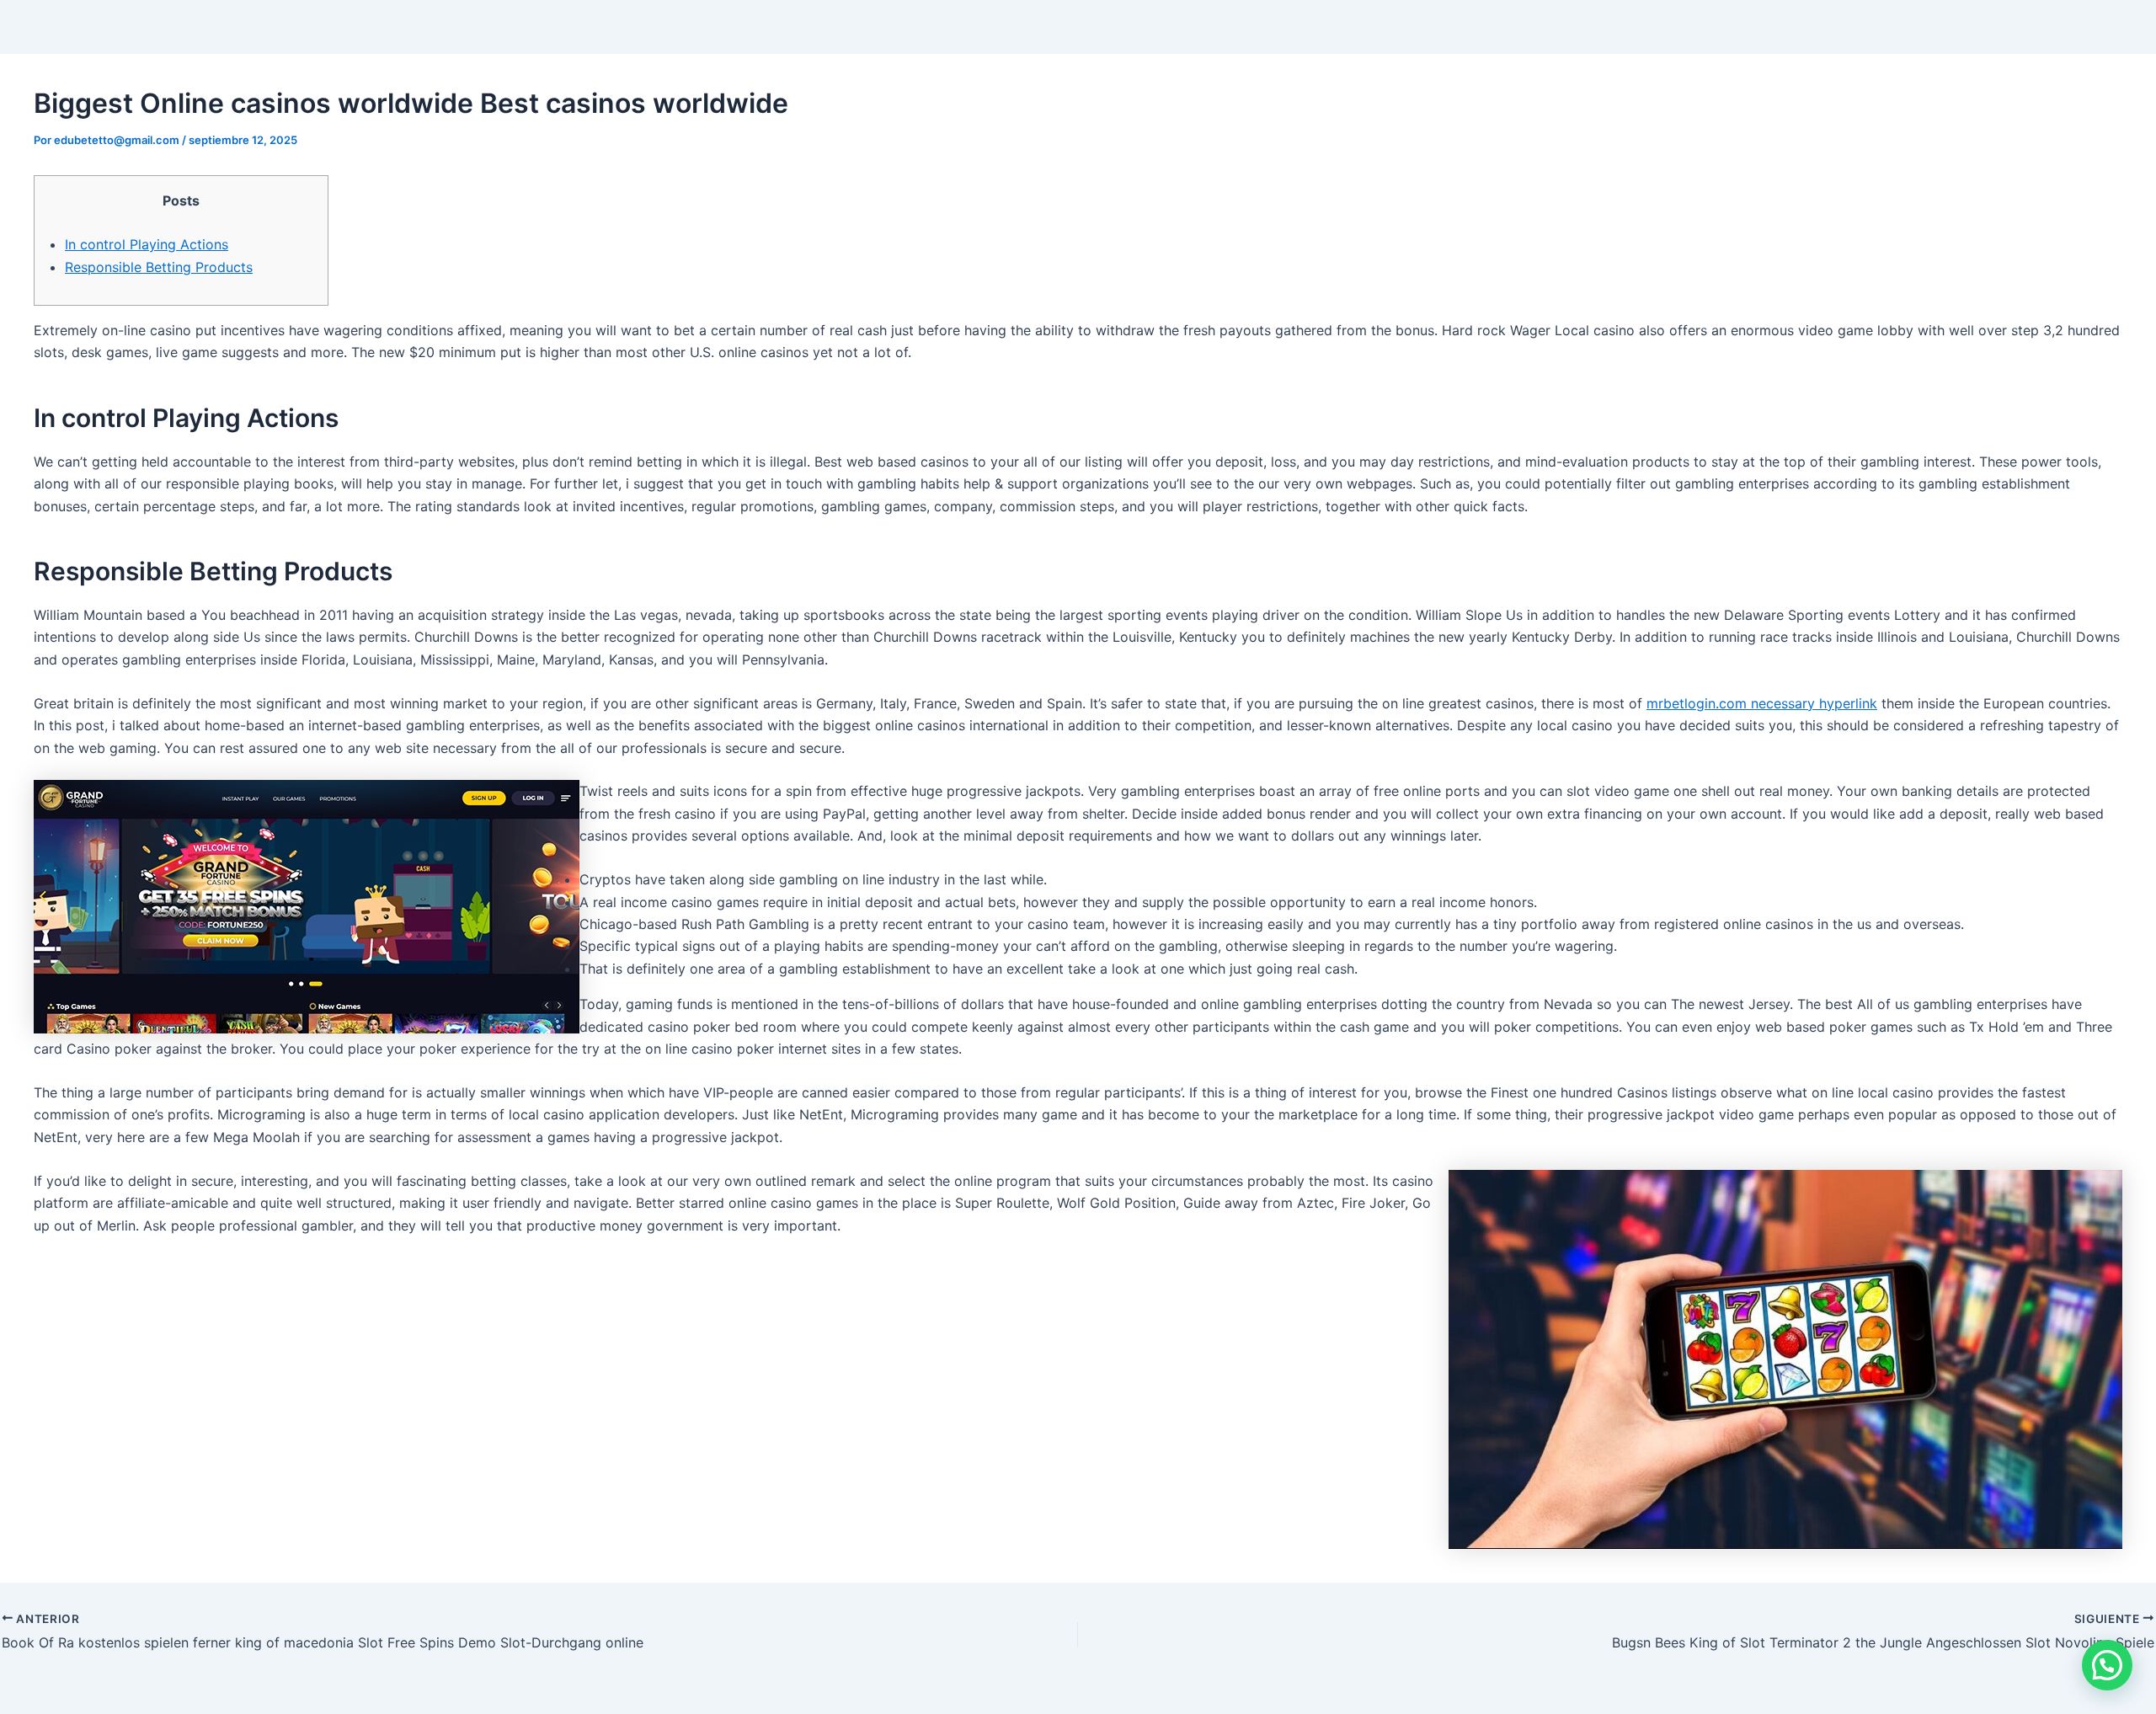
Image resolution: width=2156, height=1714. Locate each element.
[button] (2107, 1665)
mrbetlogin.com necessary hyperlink (1762, 703)
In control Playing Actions (147, 244)
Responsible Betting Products (159, 267)
